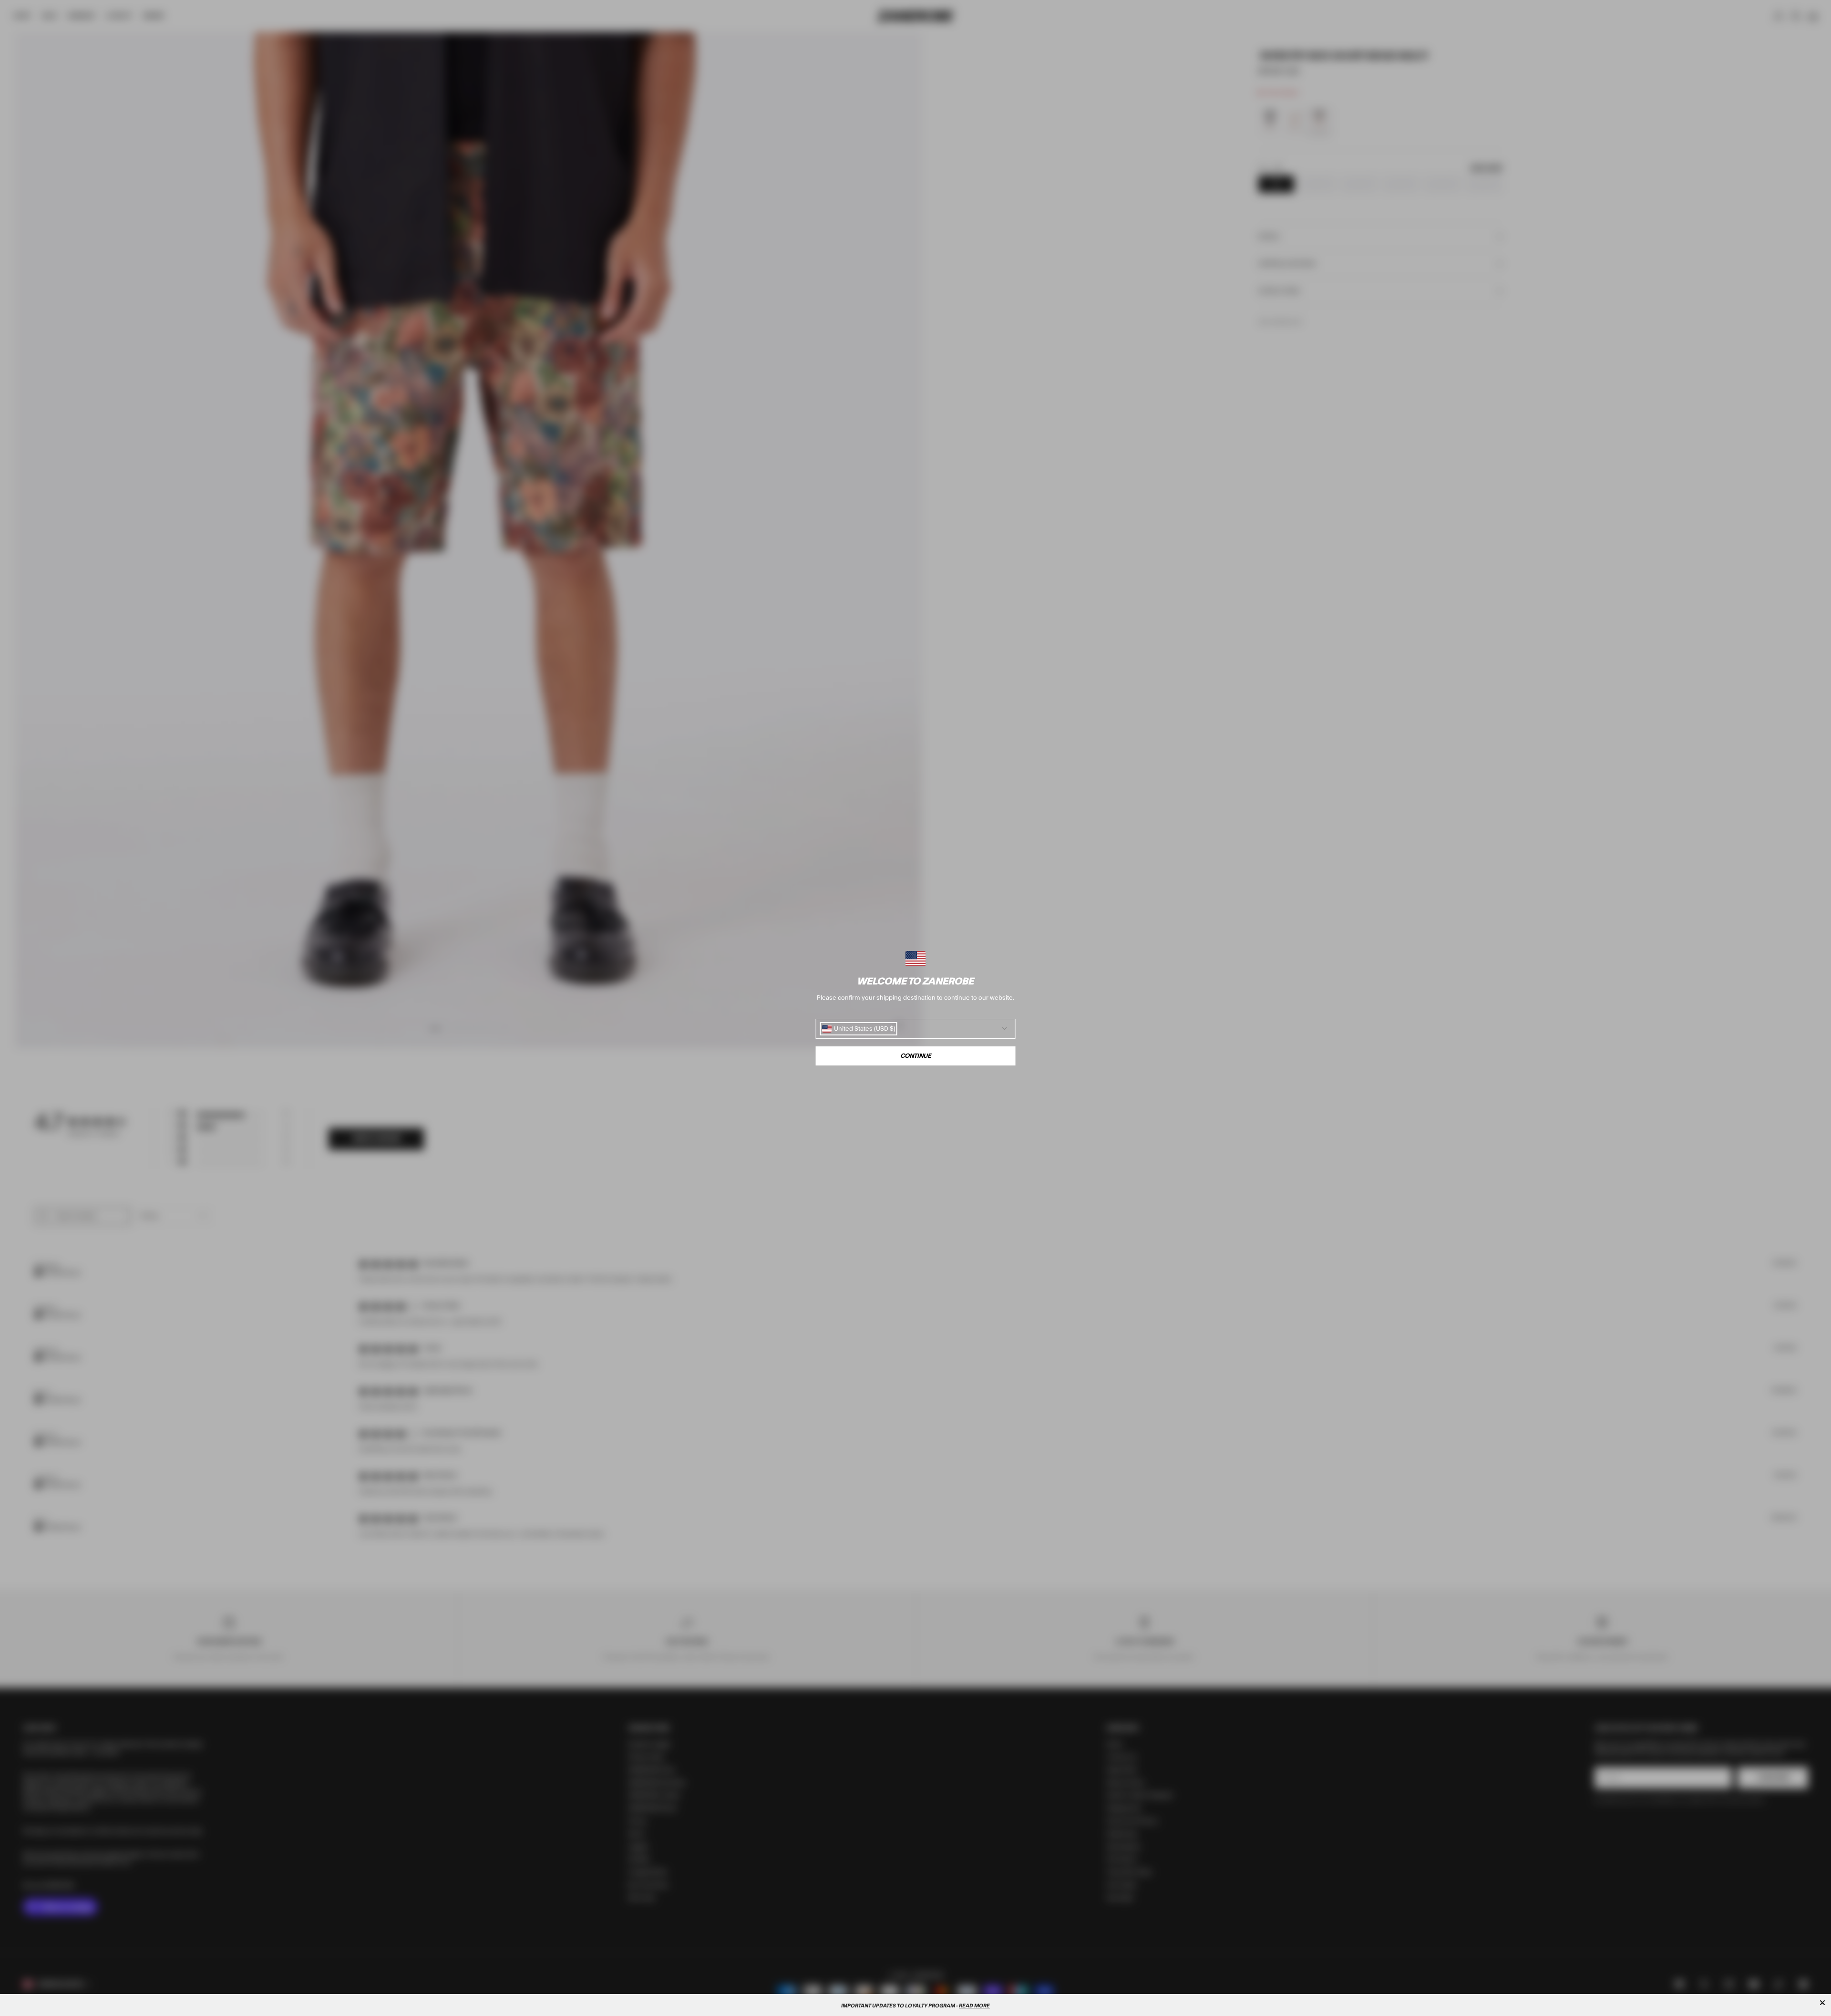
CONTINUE (916, 1056)
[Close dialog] (1822, 2003)
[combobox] (859, 1029)
